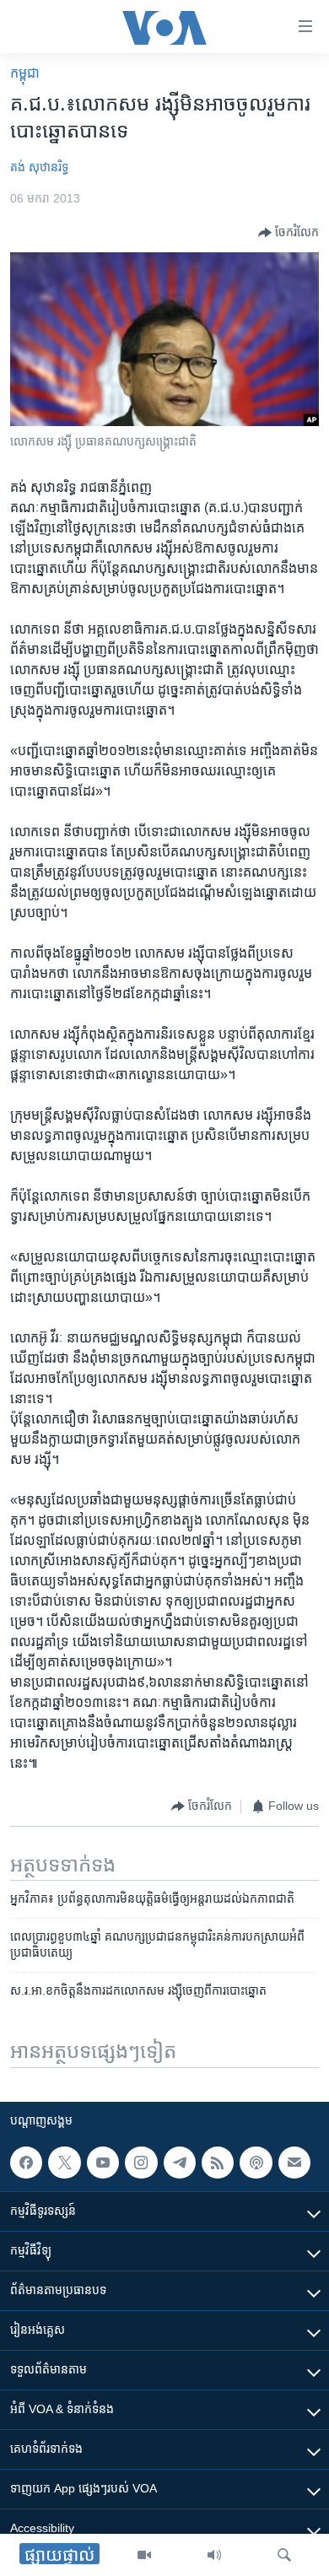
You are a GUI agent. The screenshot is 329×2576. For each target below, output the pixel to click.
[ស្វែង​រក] (284, 2555)
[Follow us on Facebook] (26, 2163)
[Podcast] (256, 2163)
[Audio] (214, 2555)
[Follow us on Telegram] (180, 2163)
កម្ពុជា (25, 73)
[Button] (289, 233)
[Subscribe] (294, 2163)
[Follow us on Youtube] (103, 2163)
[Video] (144, 2555)
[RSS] (218, 2163)
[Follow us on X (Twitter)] (64, 2163)
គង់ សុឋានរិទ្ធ (39, 167)
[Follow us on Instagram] (141, 2163)
